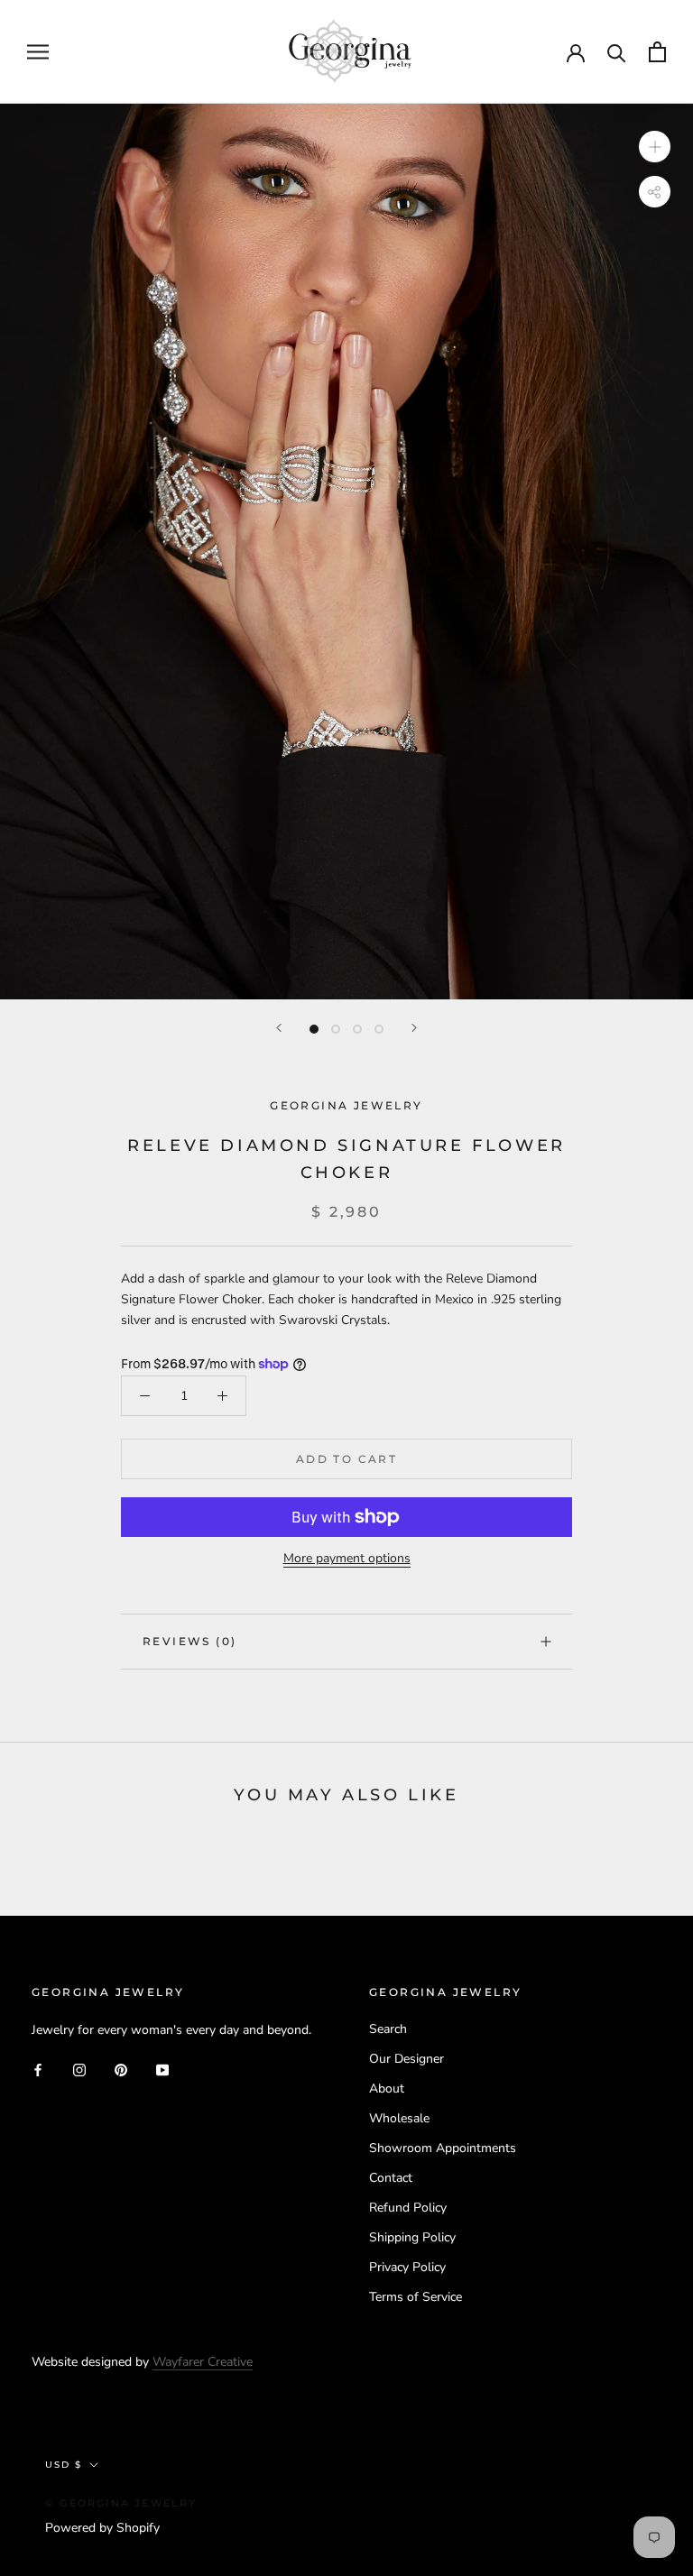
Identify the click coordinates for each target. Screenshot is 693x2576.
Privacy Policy (407, 2267)
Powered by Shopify (102, 2528)
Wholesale (399, 2118)
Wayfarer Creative (203, 2362)
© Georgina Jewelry (121, 2503)
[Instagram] (79, 2069)
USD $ (64, 2465)
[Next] (414, 1028)
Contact (391, 2178)
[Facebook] (38, 2069)
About (387, 2088)
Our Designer (407, 2059)
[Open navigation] (38, 52)
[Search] (617, 52)
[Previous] (279, 1028)
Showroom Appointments (443, 2148)
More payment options (347, 1558)
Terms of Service (416, 2297)
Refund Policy (408, 2208)
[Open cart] (657, 52)
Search (388, 2029)
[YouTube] (162, 2069)
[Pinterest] (121, 2069)
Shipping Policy (412, 2237)
